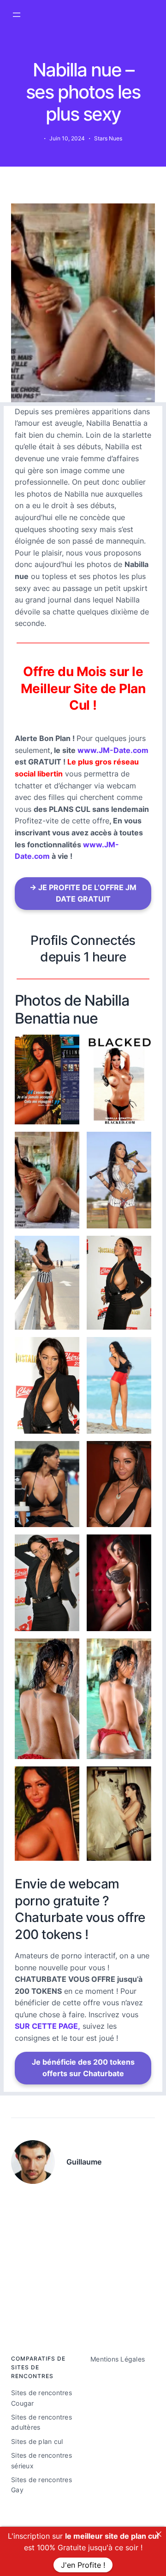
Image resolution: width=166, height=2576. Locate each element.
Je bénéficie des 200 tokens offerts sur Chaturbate (83, 2068)
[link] (159, 2534)
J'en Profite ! (83, 2565)
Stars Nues (108, 138)
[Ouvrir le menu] (17, 15)
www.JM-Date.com (113, 750)
